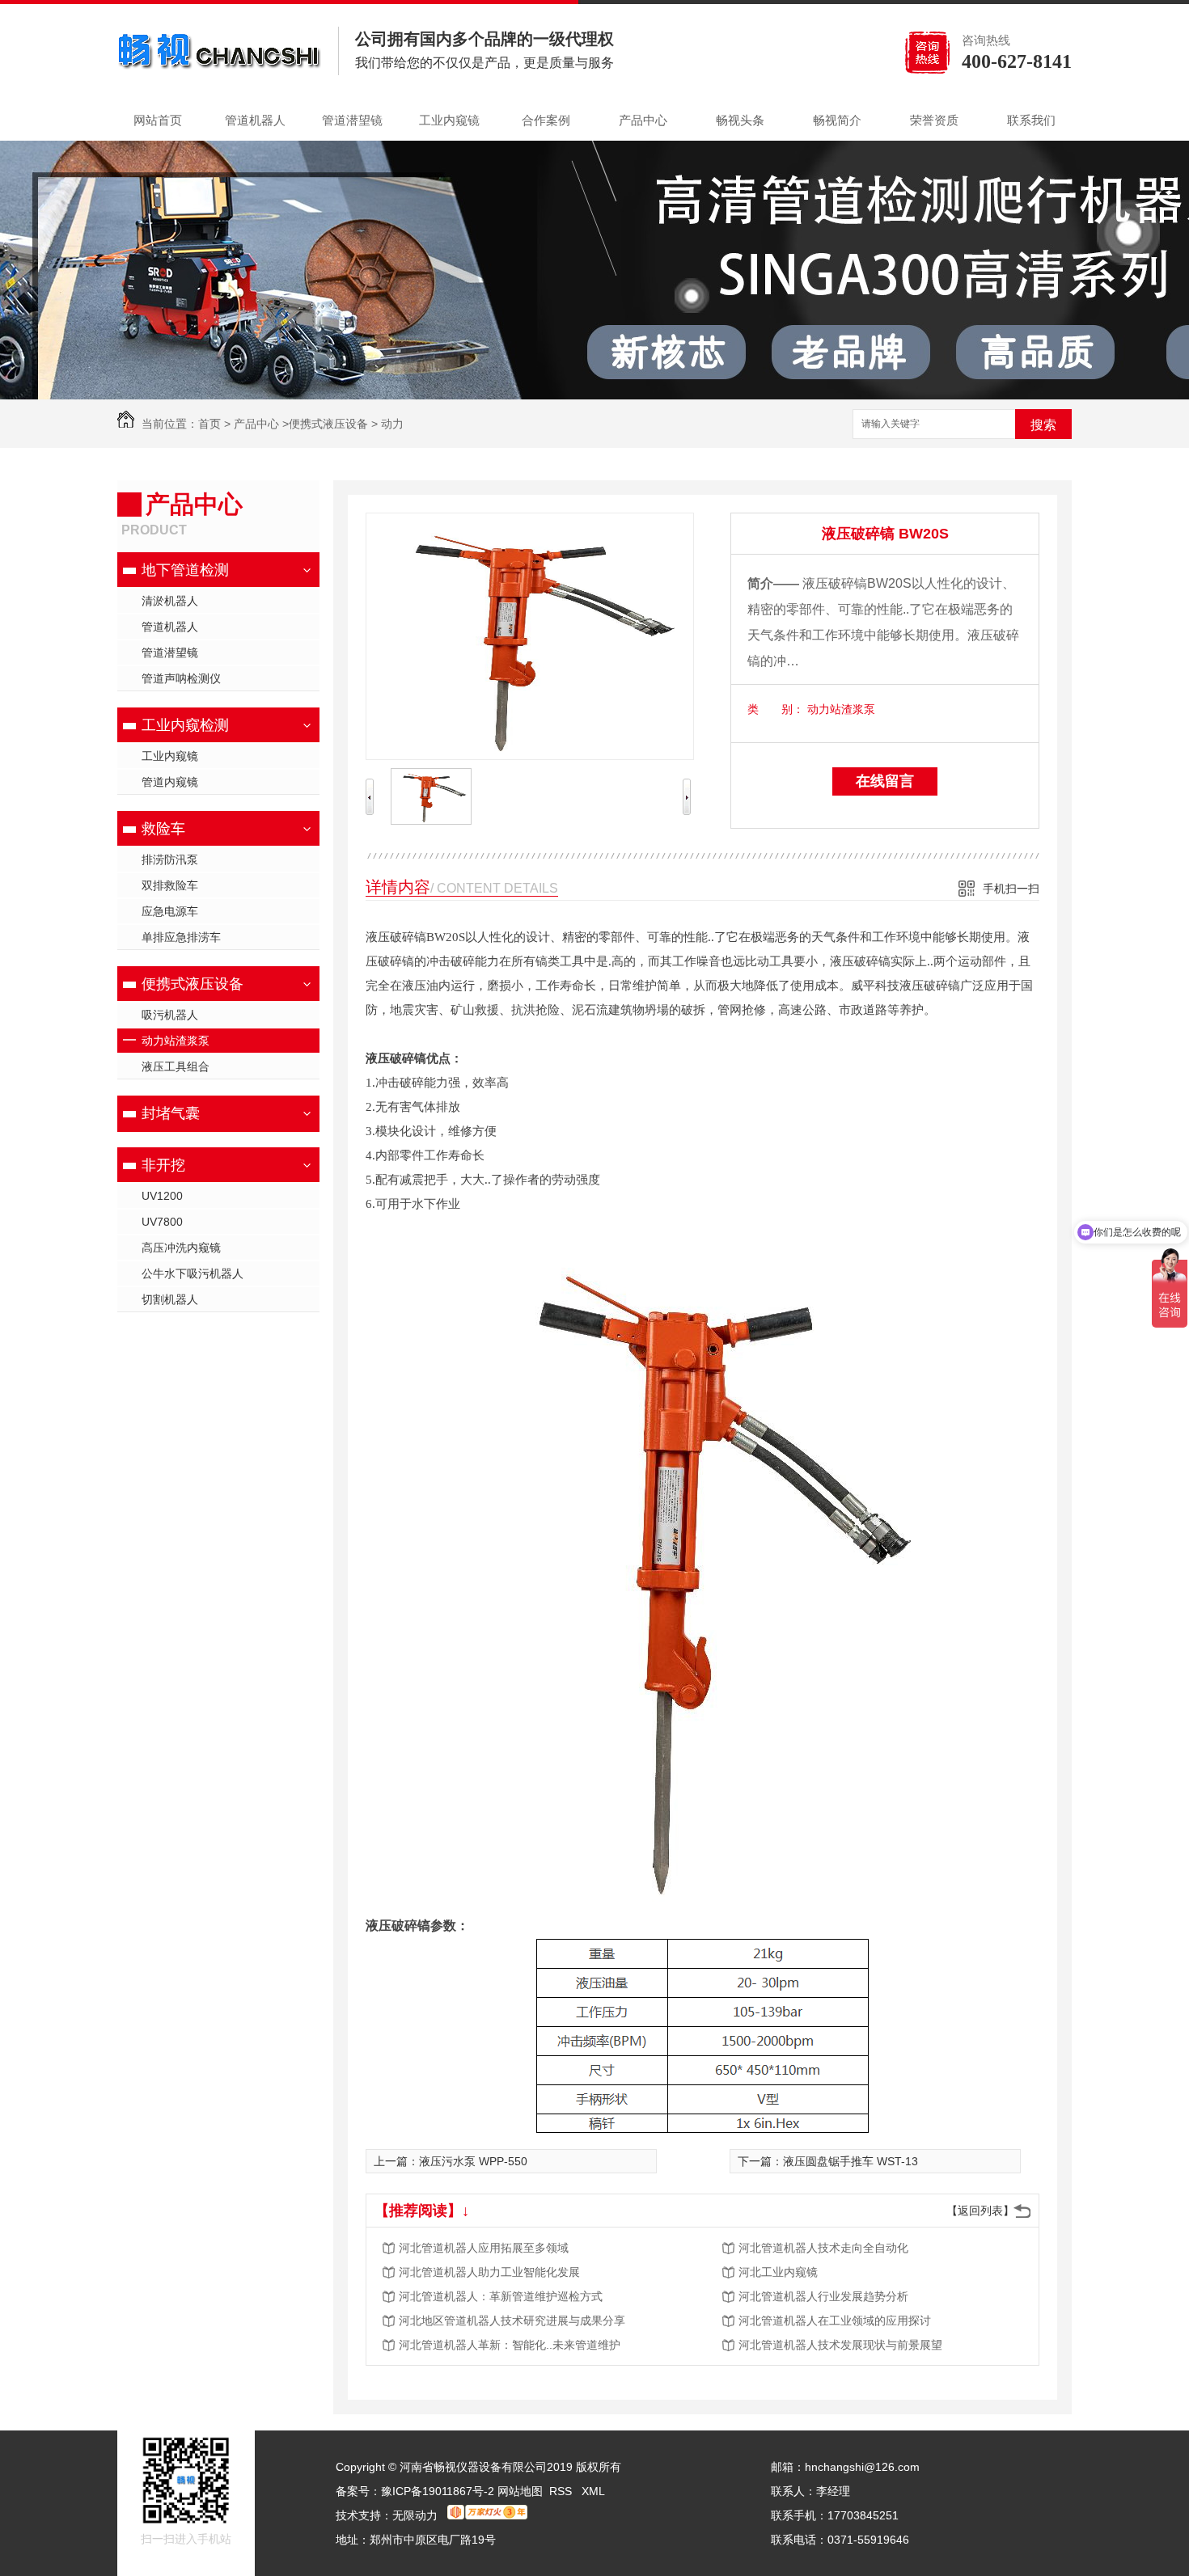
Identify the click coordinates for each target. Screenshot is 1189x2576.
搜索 (1043, 425)
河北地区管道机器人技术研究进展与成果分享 (512, 2321)
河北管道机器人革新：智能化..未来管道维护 (510, 2345)
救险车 (163, 829)
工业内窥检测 (185, 725)
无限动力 (415, 2515)
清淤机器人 (170, 601)
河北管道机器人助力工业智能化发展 (489, 2272)
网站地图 (520, 2491)
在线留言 (885, 781)
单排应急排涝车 (181, 937)
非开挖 (163, 1165)
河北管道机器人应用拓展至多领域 (484, 2248)
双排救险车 (170, 885)
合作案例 (546, 120)
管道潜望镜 (352, 120)
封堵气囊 (171, 1113)
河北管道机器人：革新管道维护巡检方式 (501, 2296)
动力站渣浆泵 (176, 1041)
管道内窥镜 (170, 782)
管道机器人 (255, 120)
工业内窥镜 (449, 120)
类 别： (776, 709)
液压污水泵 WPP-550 (473, 2161)
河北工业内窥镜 (778, 2272)
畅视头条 (740, 120)
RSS (562, 2491)
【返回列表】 (980, 2211)
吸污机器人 (170, 1015)
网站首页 (158, 120)
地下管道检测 (185, 570)
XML (593, 2491)
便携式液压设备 (328, 424)
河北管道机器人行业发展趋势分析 (823, 2296)
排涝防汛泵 (170, 859)
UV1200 (162, 1196)
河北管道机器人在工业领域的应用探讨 (835, 2321)
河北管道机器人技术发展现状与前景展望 (840, 2345)
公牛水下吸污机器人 (193, 1273)
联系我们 (1031, 120)
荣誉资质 (934, 120)
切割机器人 (170, 1299)
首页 (209, 424)
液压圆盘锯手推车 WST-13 (850, 2161)
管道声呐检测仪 (181, 678)
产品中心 (643, 120)
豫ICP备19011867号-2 (438, 2491)
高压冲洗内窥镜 (181, 1248)
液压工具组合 (176, 1066)
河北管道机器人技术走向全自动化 (823, 2248)
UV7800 (162, 1222)
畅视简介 (837, 120)
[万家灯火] (487, 2515)
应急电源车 (170, 911)
